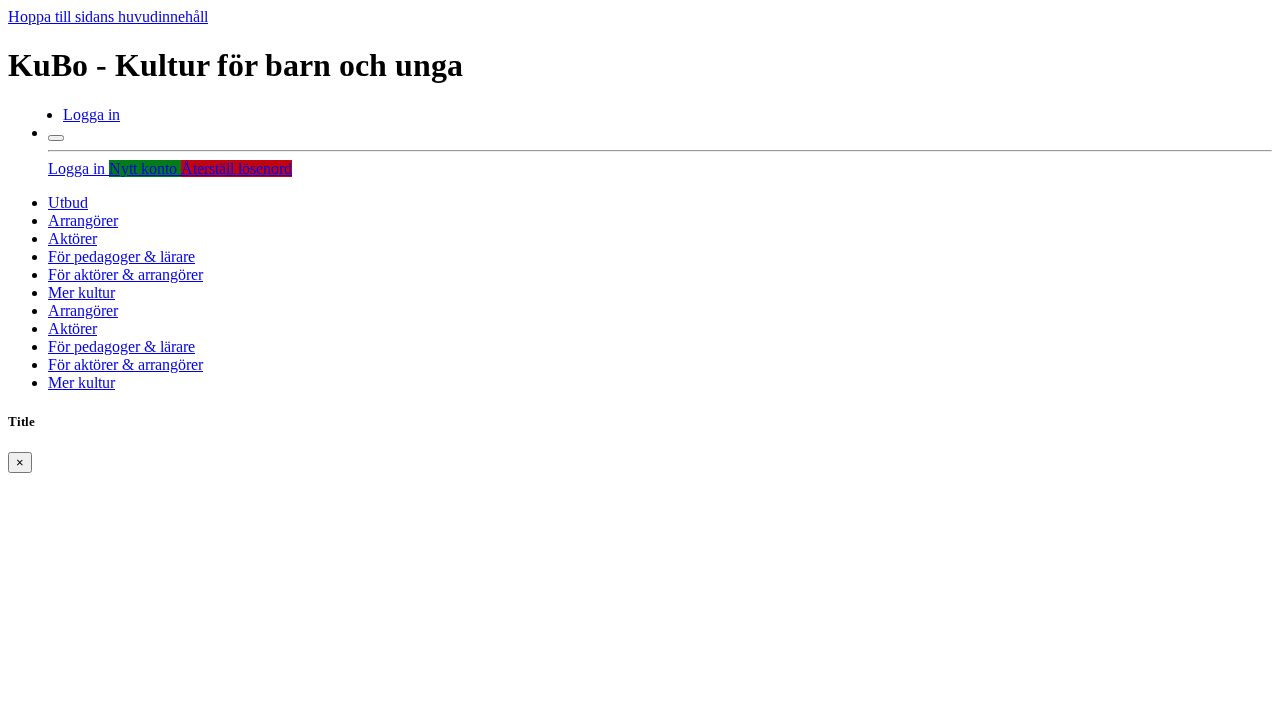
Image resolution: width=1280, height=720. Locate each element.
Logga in (91, 114)
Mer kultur (81, 292)
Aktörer (72, 238)
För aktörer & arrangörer (125, 274)
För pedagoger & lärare (121, 256)
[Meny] (56, 138)
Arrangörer (83, 220)
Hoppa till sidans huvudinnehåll (108, 16)
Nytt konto (145, 168)
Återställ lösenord (236, 168)
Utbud (68, 202)
